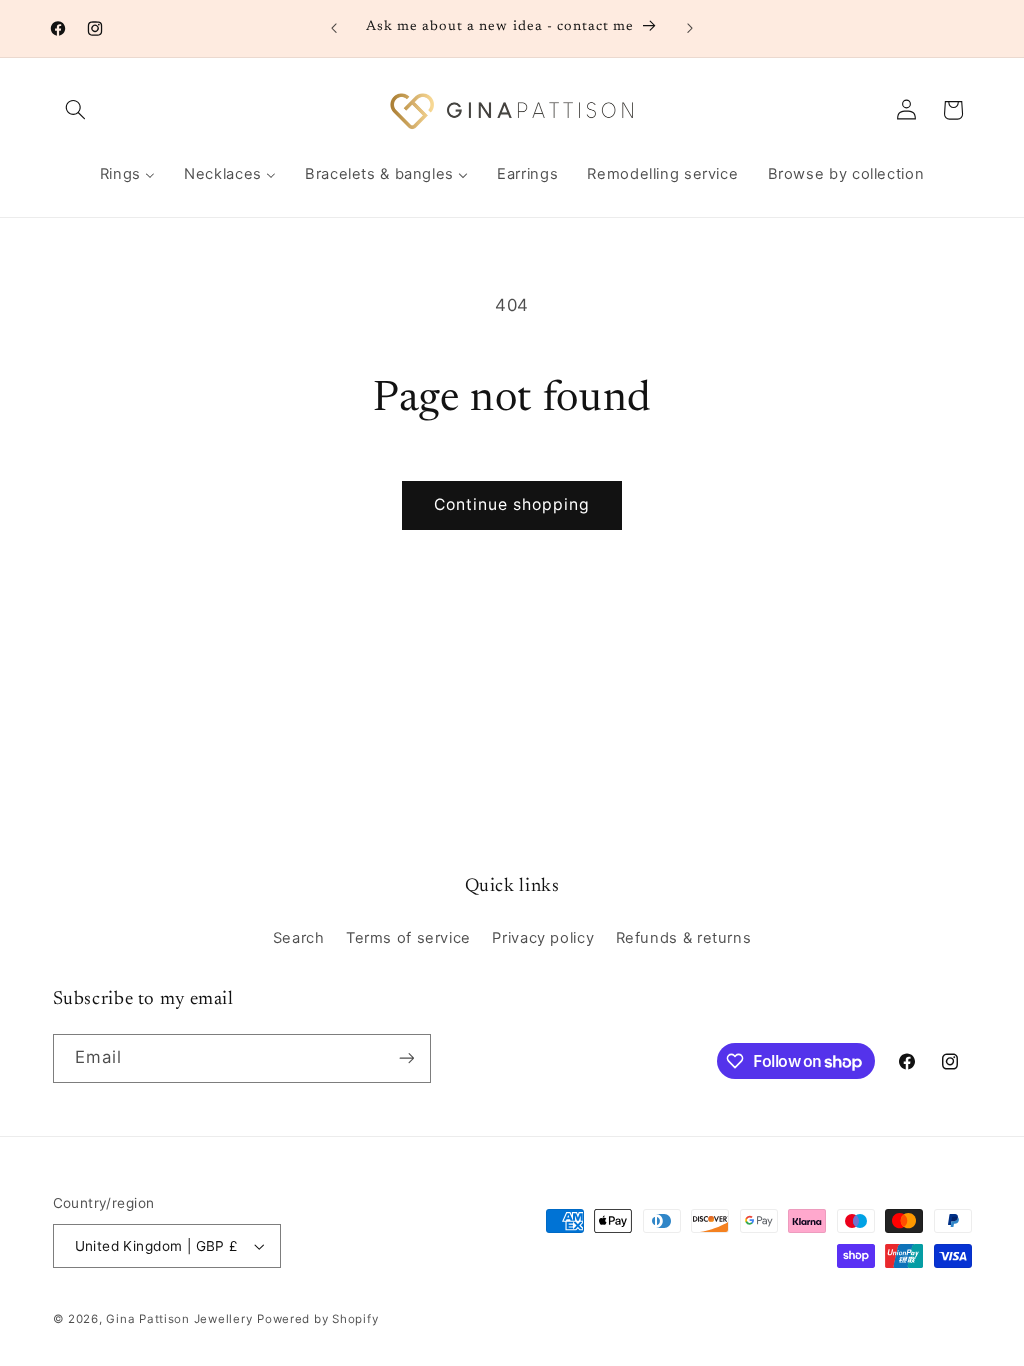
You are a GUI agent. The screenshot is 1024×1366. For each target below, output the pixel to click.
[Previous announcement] (334, 28)
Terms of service (408, 938)
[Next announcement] (690, 28)
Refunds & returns (684, 938)
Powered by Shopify (317, 1319)
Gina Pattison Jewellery (179, 1319)
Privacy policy (543, 938)
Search (299, 938)
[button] (76, 110)
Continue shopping (512, 504)
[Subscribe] (406, 1058)
